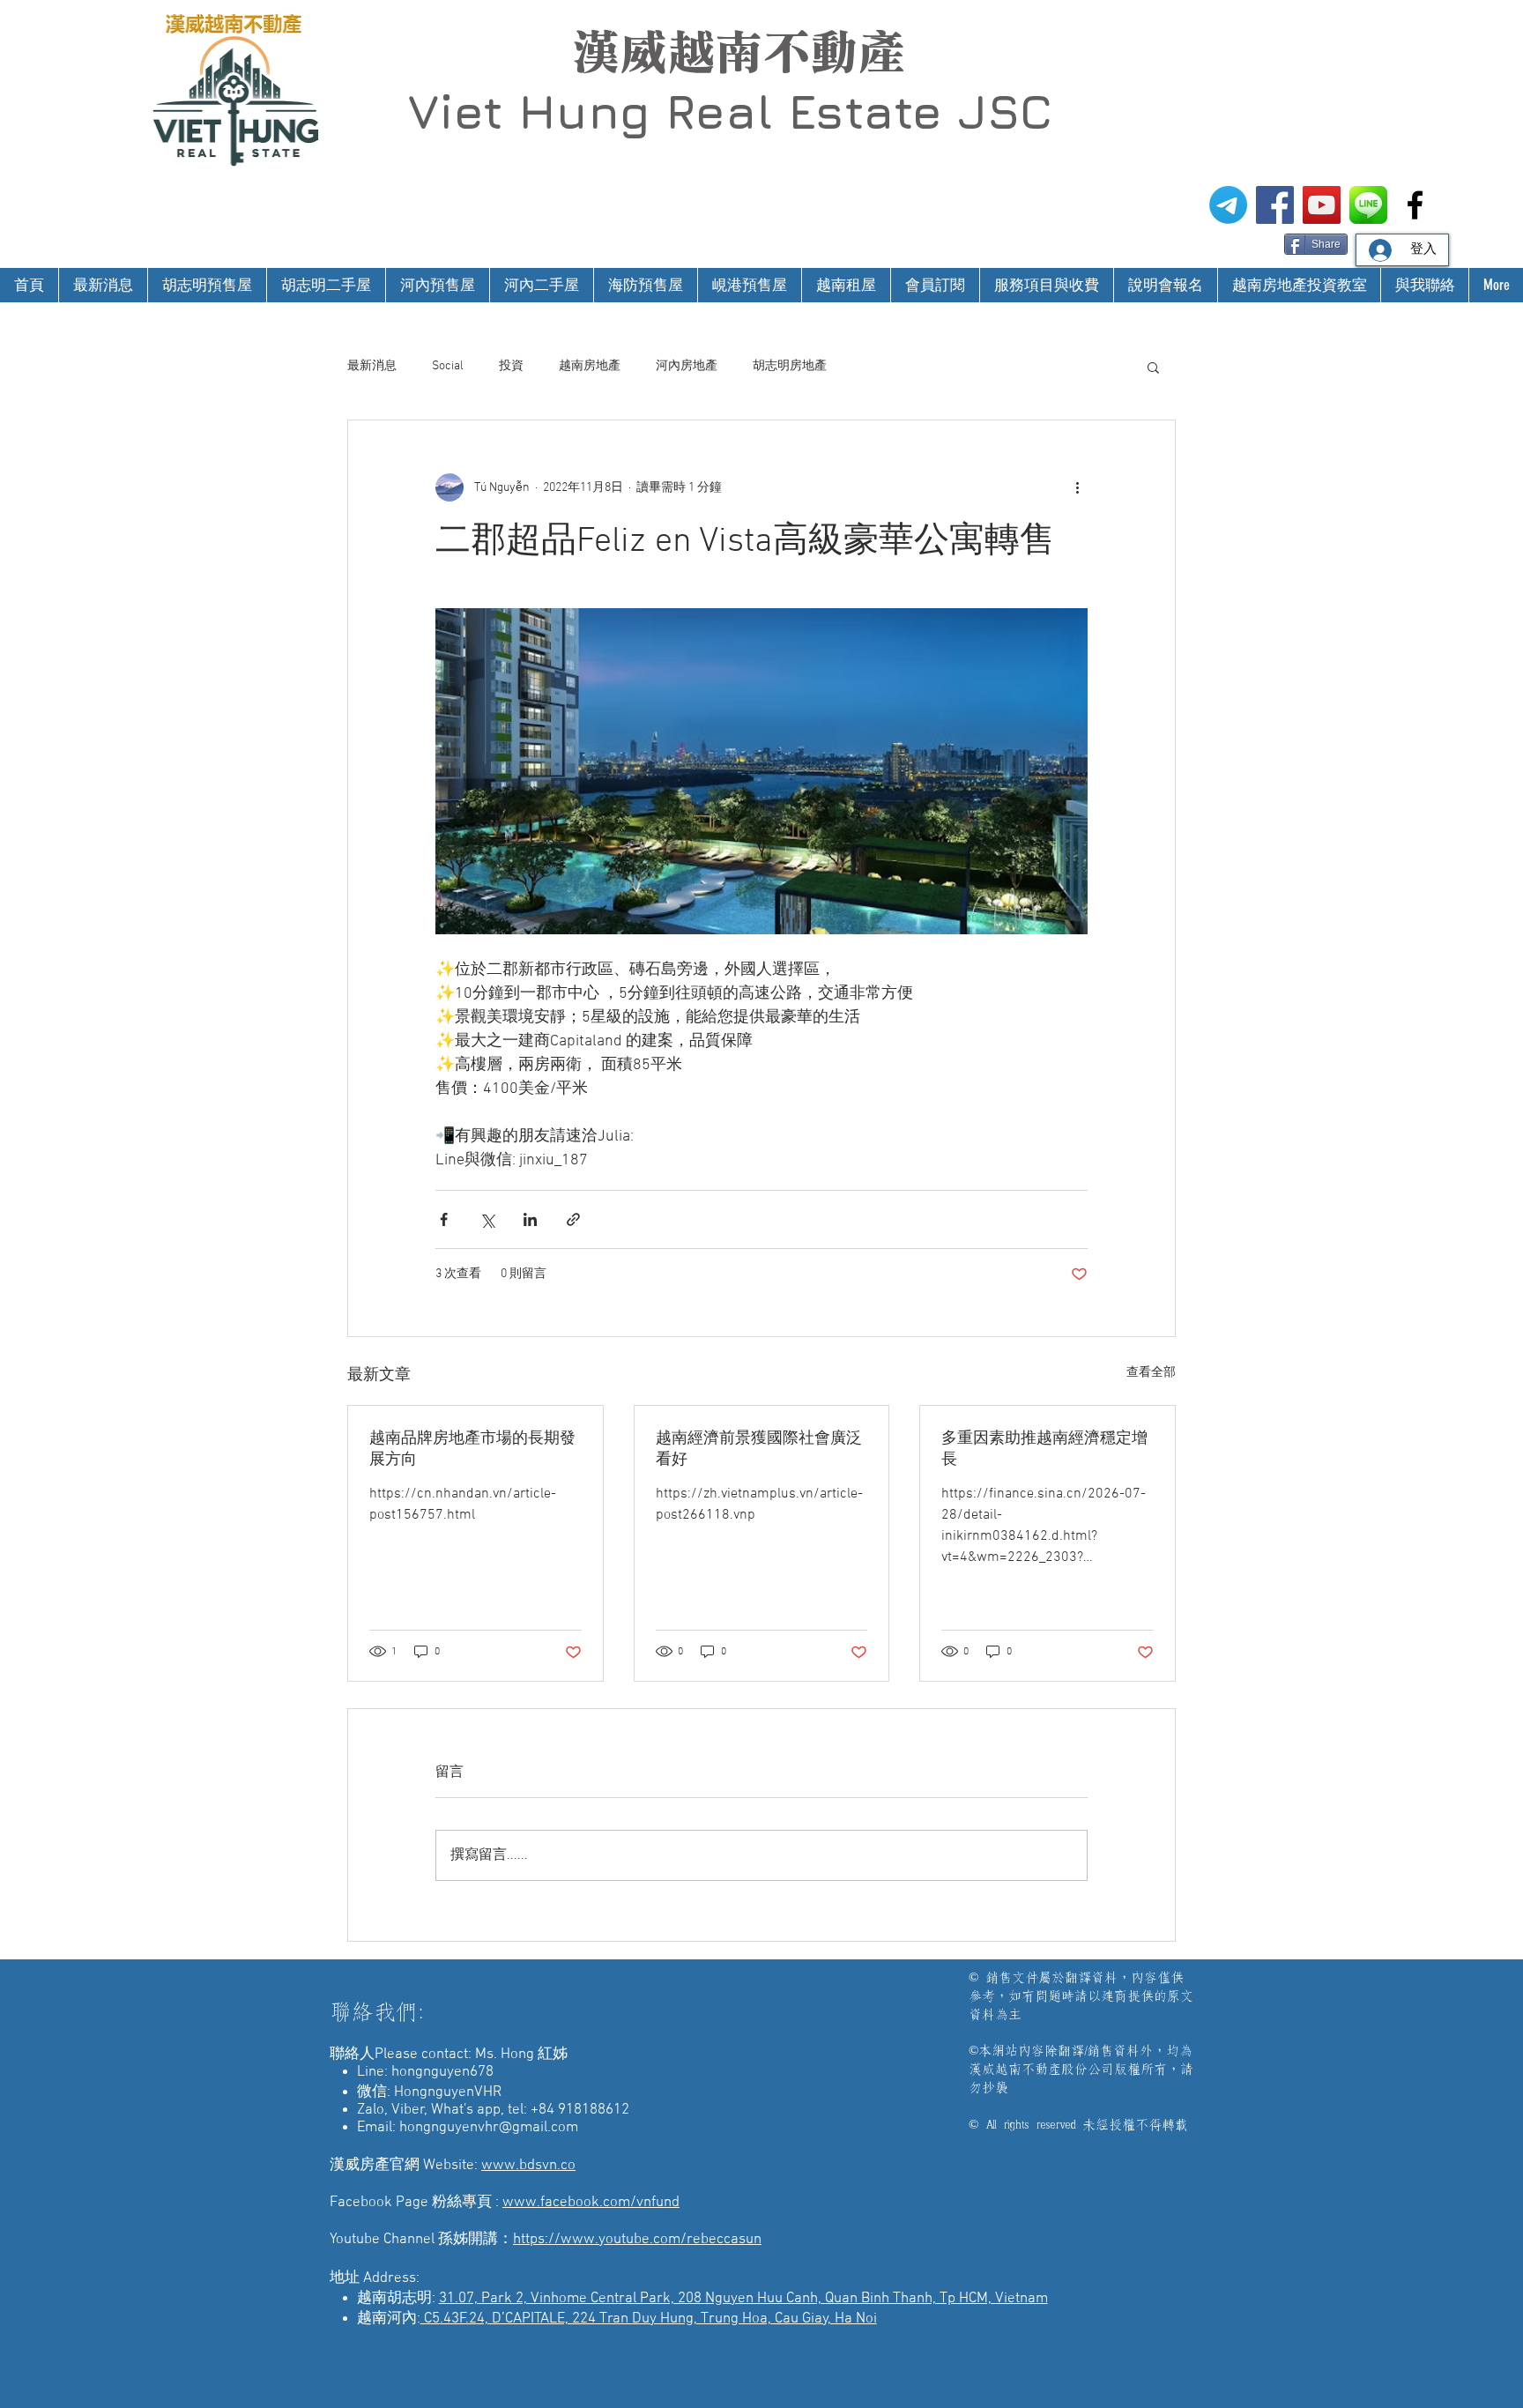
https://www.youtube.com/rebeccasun (637, 2240)
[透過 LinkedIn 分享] (530, 1219)
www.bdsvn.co (528, 2166)
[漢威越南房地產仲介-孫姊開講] (1322, 205)
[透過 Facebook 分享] (444, 1219)
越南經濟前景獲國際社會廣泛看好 (759, 1449)
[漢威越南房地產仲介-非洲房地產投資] (1415, 205)
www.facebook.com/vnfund (591, 2203)
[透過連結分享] (573, 1219)
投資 (511, 366)
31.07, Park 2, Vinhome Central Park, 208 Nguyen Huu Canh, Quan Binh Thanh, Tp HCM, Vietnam (743, 2299)
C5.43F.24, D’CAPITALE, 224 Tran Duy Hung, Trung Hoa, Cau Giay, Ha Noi (649, 2319)
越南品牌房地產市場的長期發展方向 (472, 1449)
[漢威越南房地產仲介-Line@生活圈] (1368, 205)
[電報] (1228, 205)
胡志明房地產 (790, 366)
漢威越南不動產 (739, 52)
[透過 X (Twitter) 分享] (487, 1219)
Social (448, 366)
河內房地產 (687, 366)
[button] (1153, 367)
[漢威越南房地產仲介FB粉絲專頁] (1275, 205)
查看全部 (1151, 1373)
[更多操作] (1077, 487)
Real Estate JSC (859, 111)
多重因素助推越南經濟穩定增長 (1044, 1449)
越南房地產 (590, 366)
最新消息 (372, 366)
